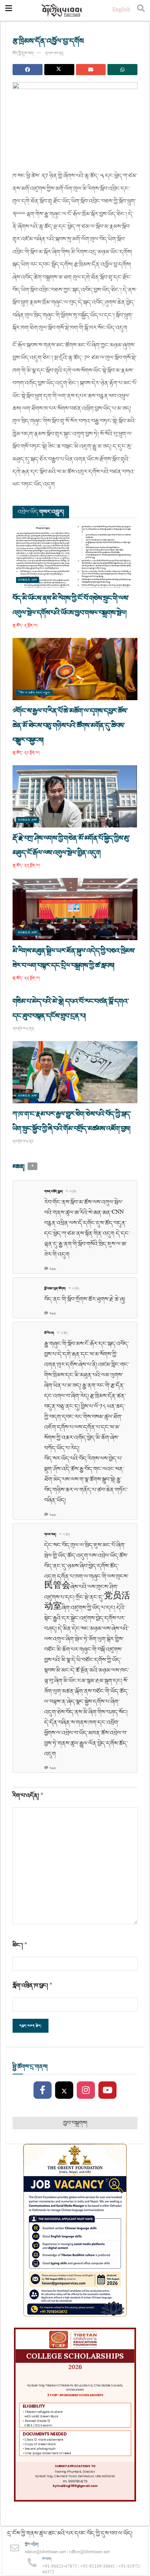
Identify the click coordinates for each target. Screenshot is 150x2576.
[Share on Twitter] (59, 70)
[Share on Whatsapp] (122, 70)
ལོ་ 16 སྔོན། (71, 1192)
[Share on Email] (91, 70)
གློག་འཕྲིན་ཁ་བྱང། (33, 1986)
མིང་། (20, 1945)
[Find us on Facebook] (43, 2090)
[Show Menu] (9, 10)
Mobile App (28, 580)
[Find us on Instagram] (86, 2090)
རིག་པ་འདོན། (28, 1796)
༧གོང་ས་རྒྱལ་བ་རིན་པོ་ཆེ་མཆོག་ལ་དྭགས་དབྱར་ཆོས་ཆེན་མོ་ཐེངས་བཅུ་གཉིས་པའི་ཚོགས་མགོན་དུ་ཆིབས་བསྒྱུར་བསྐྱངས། (70, 726)
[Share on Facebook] (28, 70)
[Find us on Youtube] (107, 2090)
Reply (53, 1269)
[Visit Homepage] (62, 11)
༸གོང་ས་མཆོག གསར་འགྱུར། (34, 693)
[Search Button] (141, 10)
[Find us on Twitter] (64, 2090)
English (121, 10)
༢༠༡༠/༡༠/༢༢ (54, 53)
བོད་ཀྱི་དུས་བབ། (23, 53)
